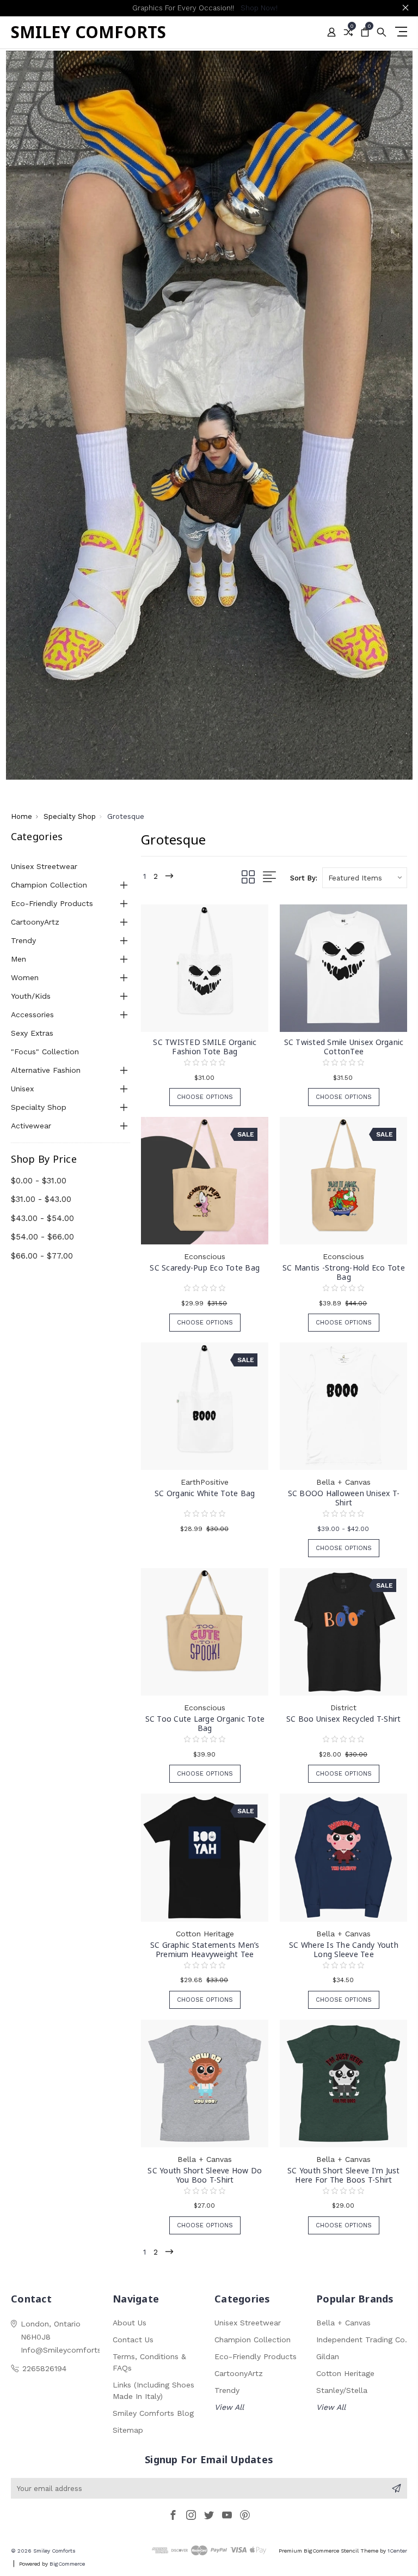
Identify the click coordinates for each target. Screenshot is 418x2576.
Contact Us (133, 2340)
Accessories (32, 1014)
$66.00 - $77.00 (42, 1256)
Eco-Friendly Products (52, 903)
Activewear (31, 1126)
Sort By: (304, 878)
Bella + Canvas (343, 2323)
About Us (130, 2323)
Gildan (328, 2356)
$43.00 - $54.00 (42, 1218)
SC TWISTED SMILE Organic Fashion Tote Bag (205, 1047)
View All (229, 2407)
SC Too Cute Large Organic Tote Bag (205, 1723)
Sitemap (128, 2430)
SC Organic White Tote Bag (205, 1493)
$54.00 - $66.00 (42, 1237)
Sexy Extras (32, 1033)
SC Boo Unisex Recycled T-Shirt (344, 1719)
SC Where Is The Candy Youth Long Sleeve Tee (344, 1949)
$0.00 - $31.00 (39, 1181)
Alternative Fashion (46, 1070)
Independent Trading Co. (362, 2340)
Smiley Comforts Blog (153, 2413)
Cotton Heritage (345, 2373)
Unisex (22, 1089)
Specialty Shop (39, 1107)
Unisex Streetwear (44, 866)
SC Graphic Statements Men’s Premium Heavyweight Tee (205, 1949)
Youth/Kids (31, 996)
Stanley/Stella (342, 2390)
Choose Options (205, 1097)
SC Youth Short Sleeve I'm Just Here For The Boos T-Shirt (344, 2175)
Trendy (23, 940)
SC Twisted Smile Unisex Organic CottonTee (344, 1047)
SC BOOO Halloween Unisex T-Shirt (344, 1498)
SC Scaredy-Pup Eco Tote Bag (205, 1268)
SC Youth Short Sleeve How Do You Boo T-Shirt (205, 2175)
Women (25, 977)
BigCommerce (67, 2564)
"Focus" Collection (45, 1052)
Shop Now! (259, 8)
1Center (397, 2551)
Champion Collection (49, 885)
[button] (209, 415)
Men (19, 959)
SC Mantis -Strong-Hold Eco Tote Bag (344, 1272)
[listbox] (365, 878)
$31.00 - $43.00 (41, 1199)
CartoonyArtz (35, 922)
